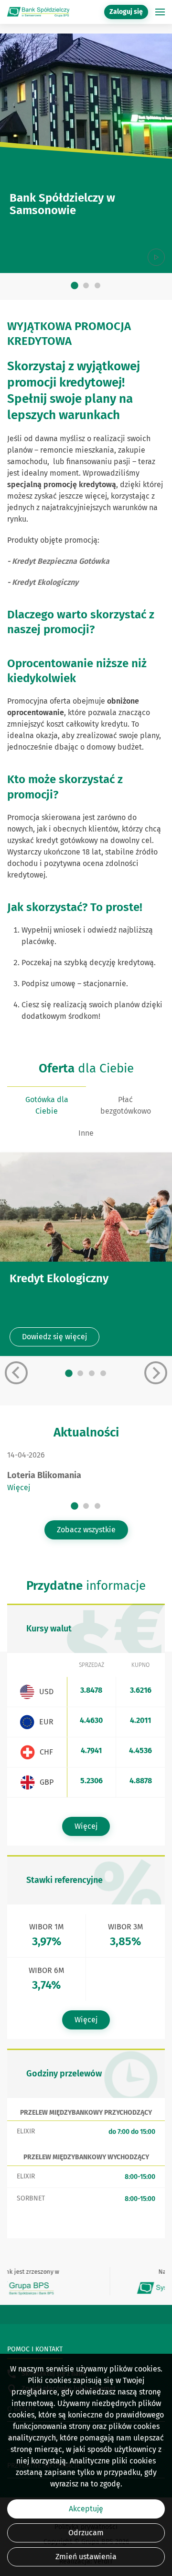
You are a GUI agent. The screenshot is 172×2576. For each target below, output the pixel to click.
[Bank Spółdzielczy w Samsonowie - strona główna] (38, 12)
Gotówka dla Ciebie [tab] (47, 1105)
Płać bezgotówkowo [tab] (126, 1105)
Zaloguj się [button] (126, 12)
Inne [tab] (86, 1133)
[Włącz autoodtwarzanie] (156, 257)
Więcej (19, 1487)
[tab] (75, 285)
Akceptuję (86, 2509)
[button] (160, 12)
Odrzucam (86, 2533)
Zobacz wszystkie (86, 1530)
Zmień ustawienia (86, 2557)
